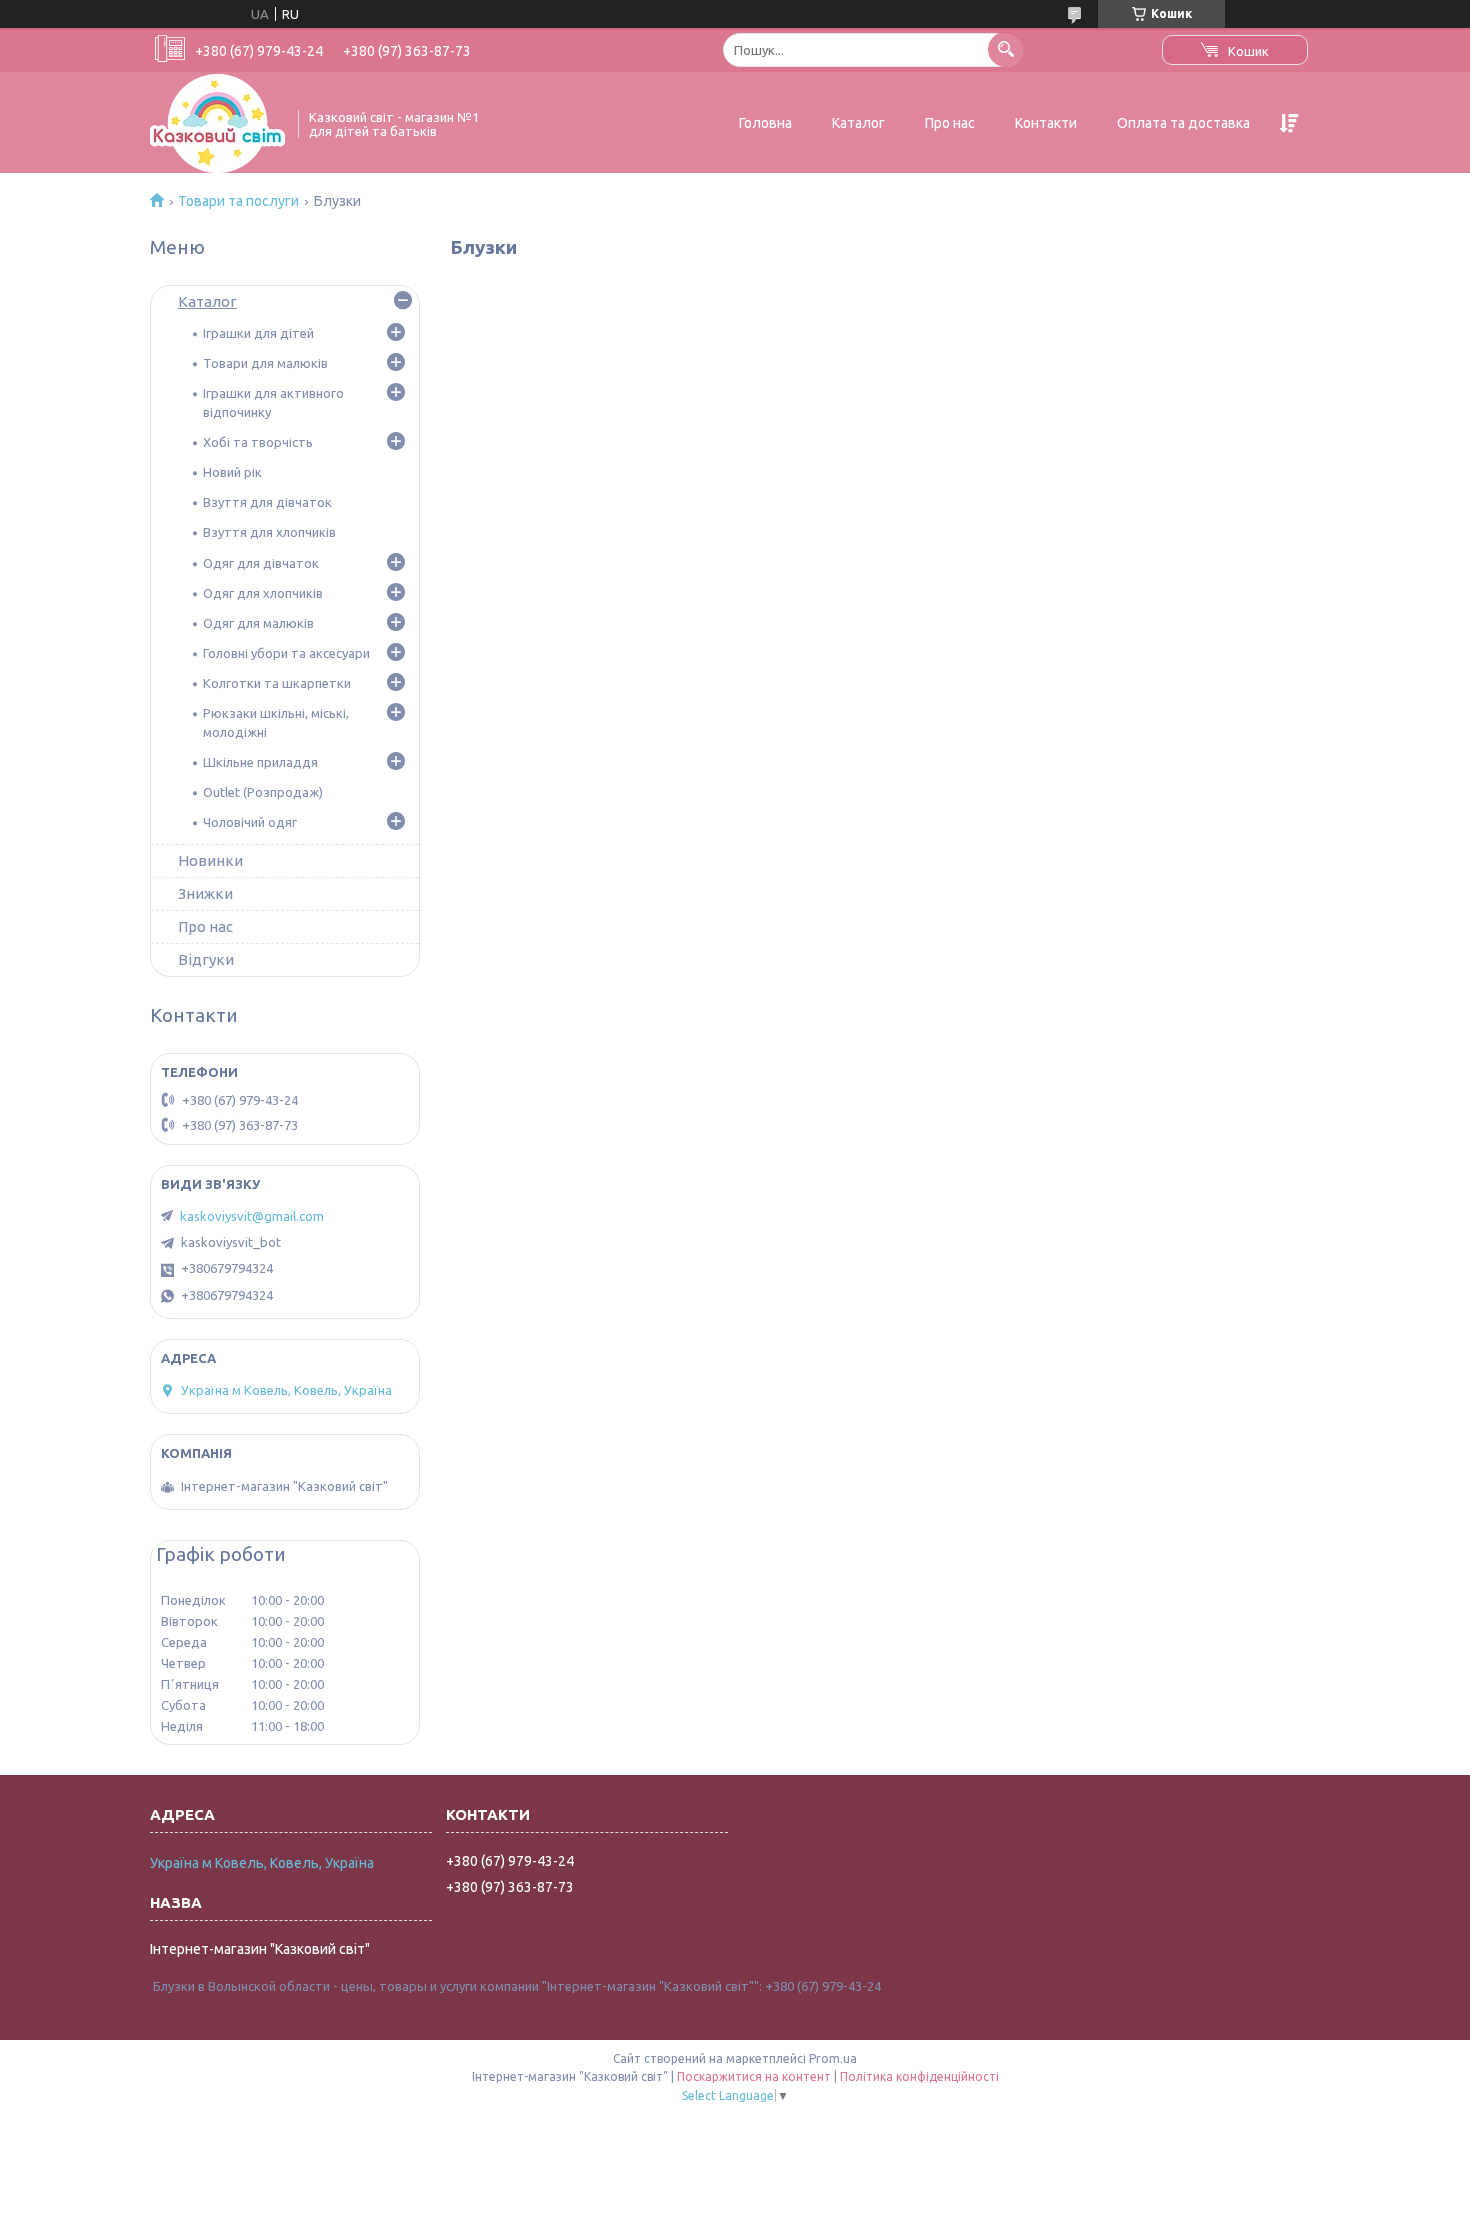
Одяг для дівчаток (261, 563)
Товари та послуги (238, 201)
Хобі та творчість (258, 442)
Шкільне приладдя (260, 762)
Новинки (210, 860)
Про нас (950, 123)
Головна (765, 123)
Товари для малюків (265, 363)
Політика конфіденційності (919, 2076)
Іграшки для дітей (258, 333)
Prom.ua (833, 2058)
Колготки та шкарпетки (277, 683)
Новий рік (232, 472)
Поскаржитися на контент (754, 2076)
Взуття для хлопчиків (269, 532)
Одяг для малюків (258, 623)
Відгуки (206, 959)
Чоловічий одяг (250, 822)
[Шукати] (1005, 49)
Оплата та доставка (1183, 123)
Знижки (205, 893)
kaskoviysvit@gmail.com (252, 1216)
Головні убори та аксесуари (286, 653)
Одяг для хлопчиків (263, 593)
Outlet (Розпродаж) (263, 792)
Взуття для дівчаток (267, 502)
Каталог (858, 123)
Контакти (1046, 123)
